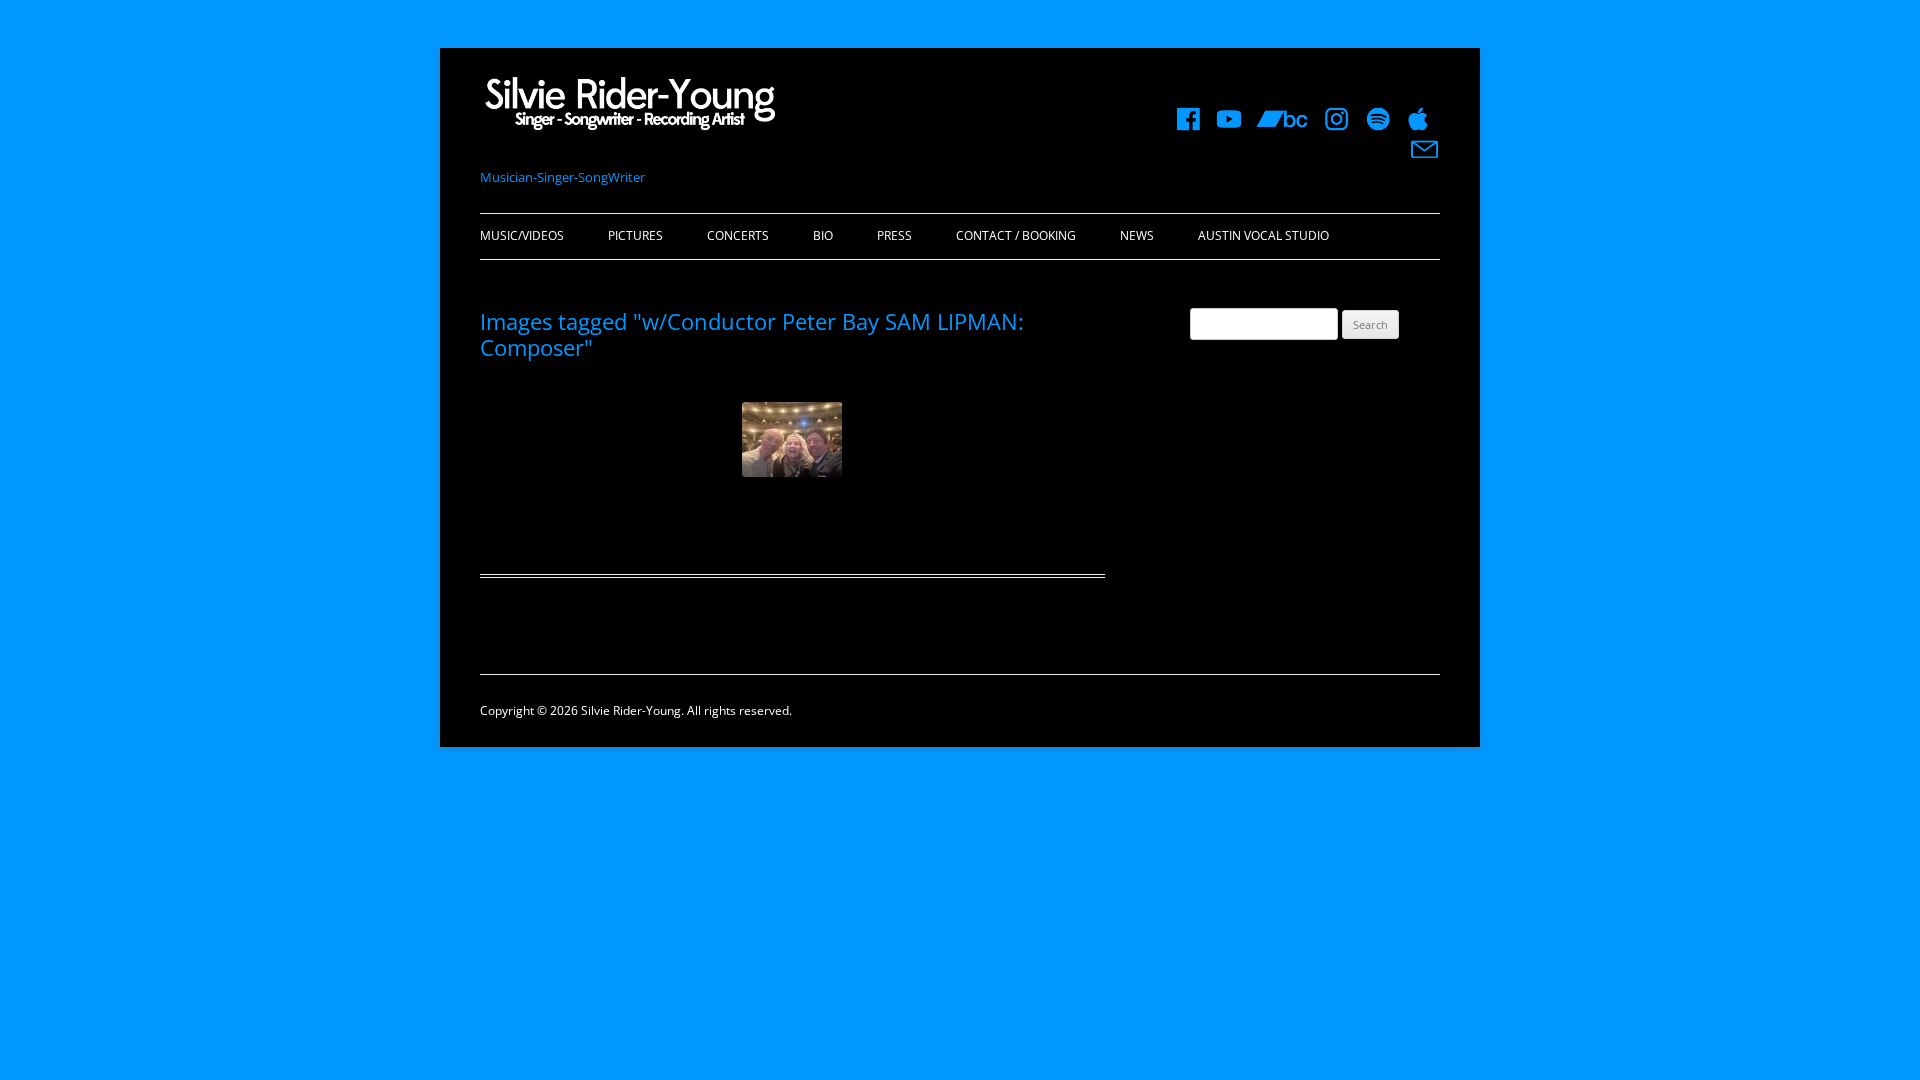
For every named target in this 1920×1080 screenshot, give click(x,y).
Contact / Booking (1016, 235)
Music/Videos (522, 235)
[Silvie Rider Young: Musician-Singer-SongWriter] (630, 109)
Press (894, 235)
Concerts (738, 235)
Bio (823, 235)
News (1137, 235)
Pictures (635, 235)
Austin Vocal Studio (1263, 235)
